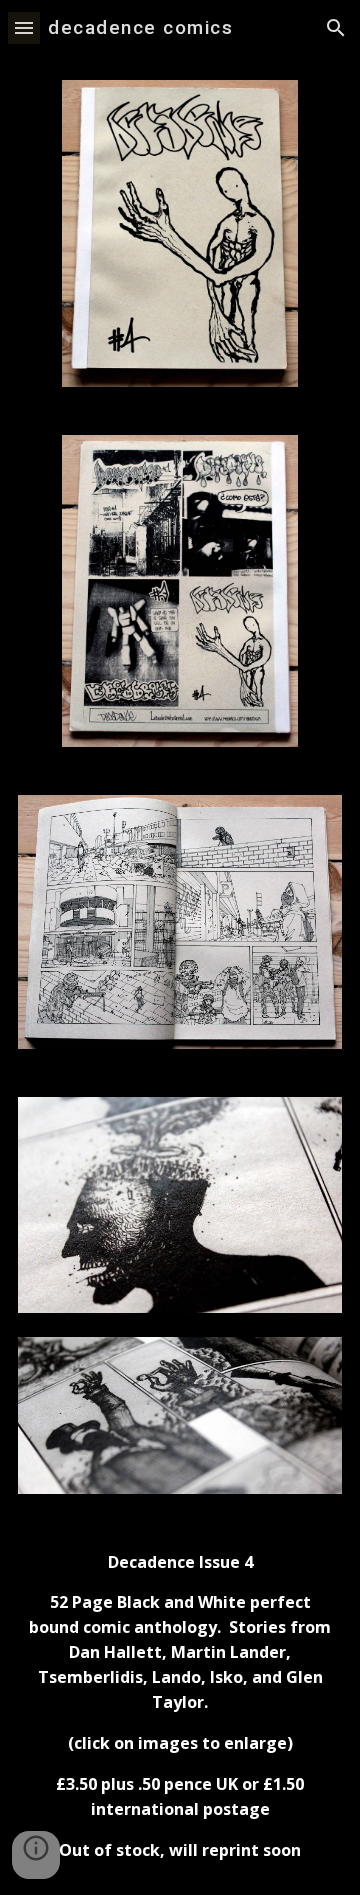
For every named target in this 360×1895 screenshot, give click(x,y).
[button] (24, 27)
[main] (180, 1707)
